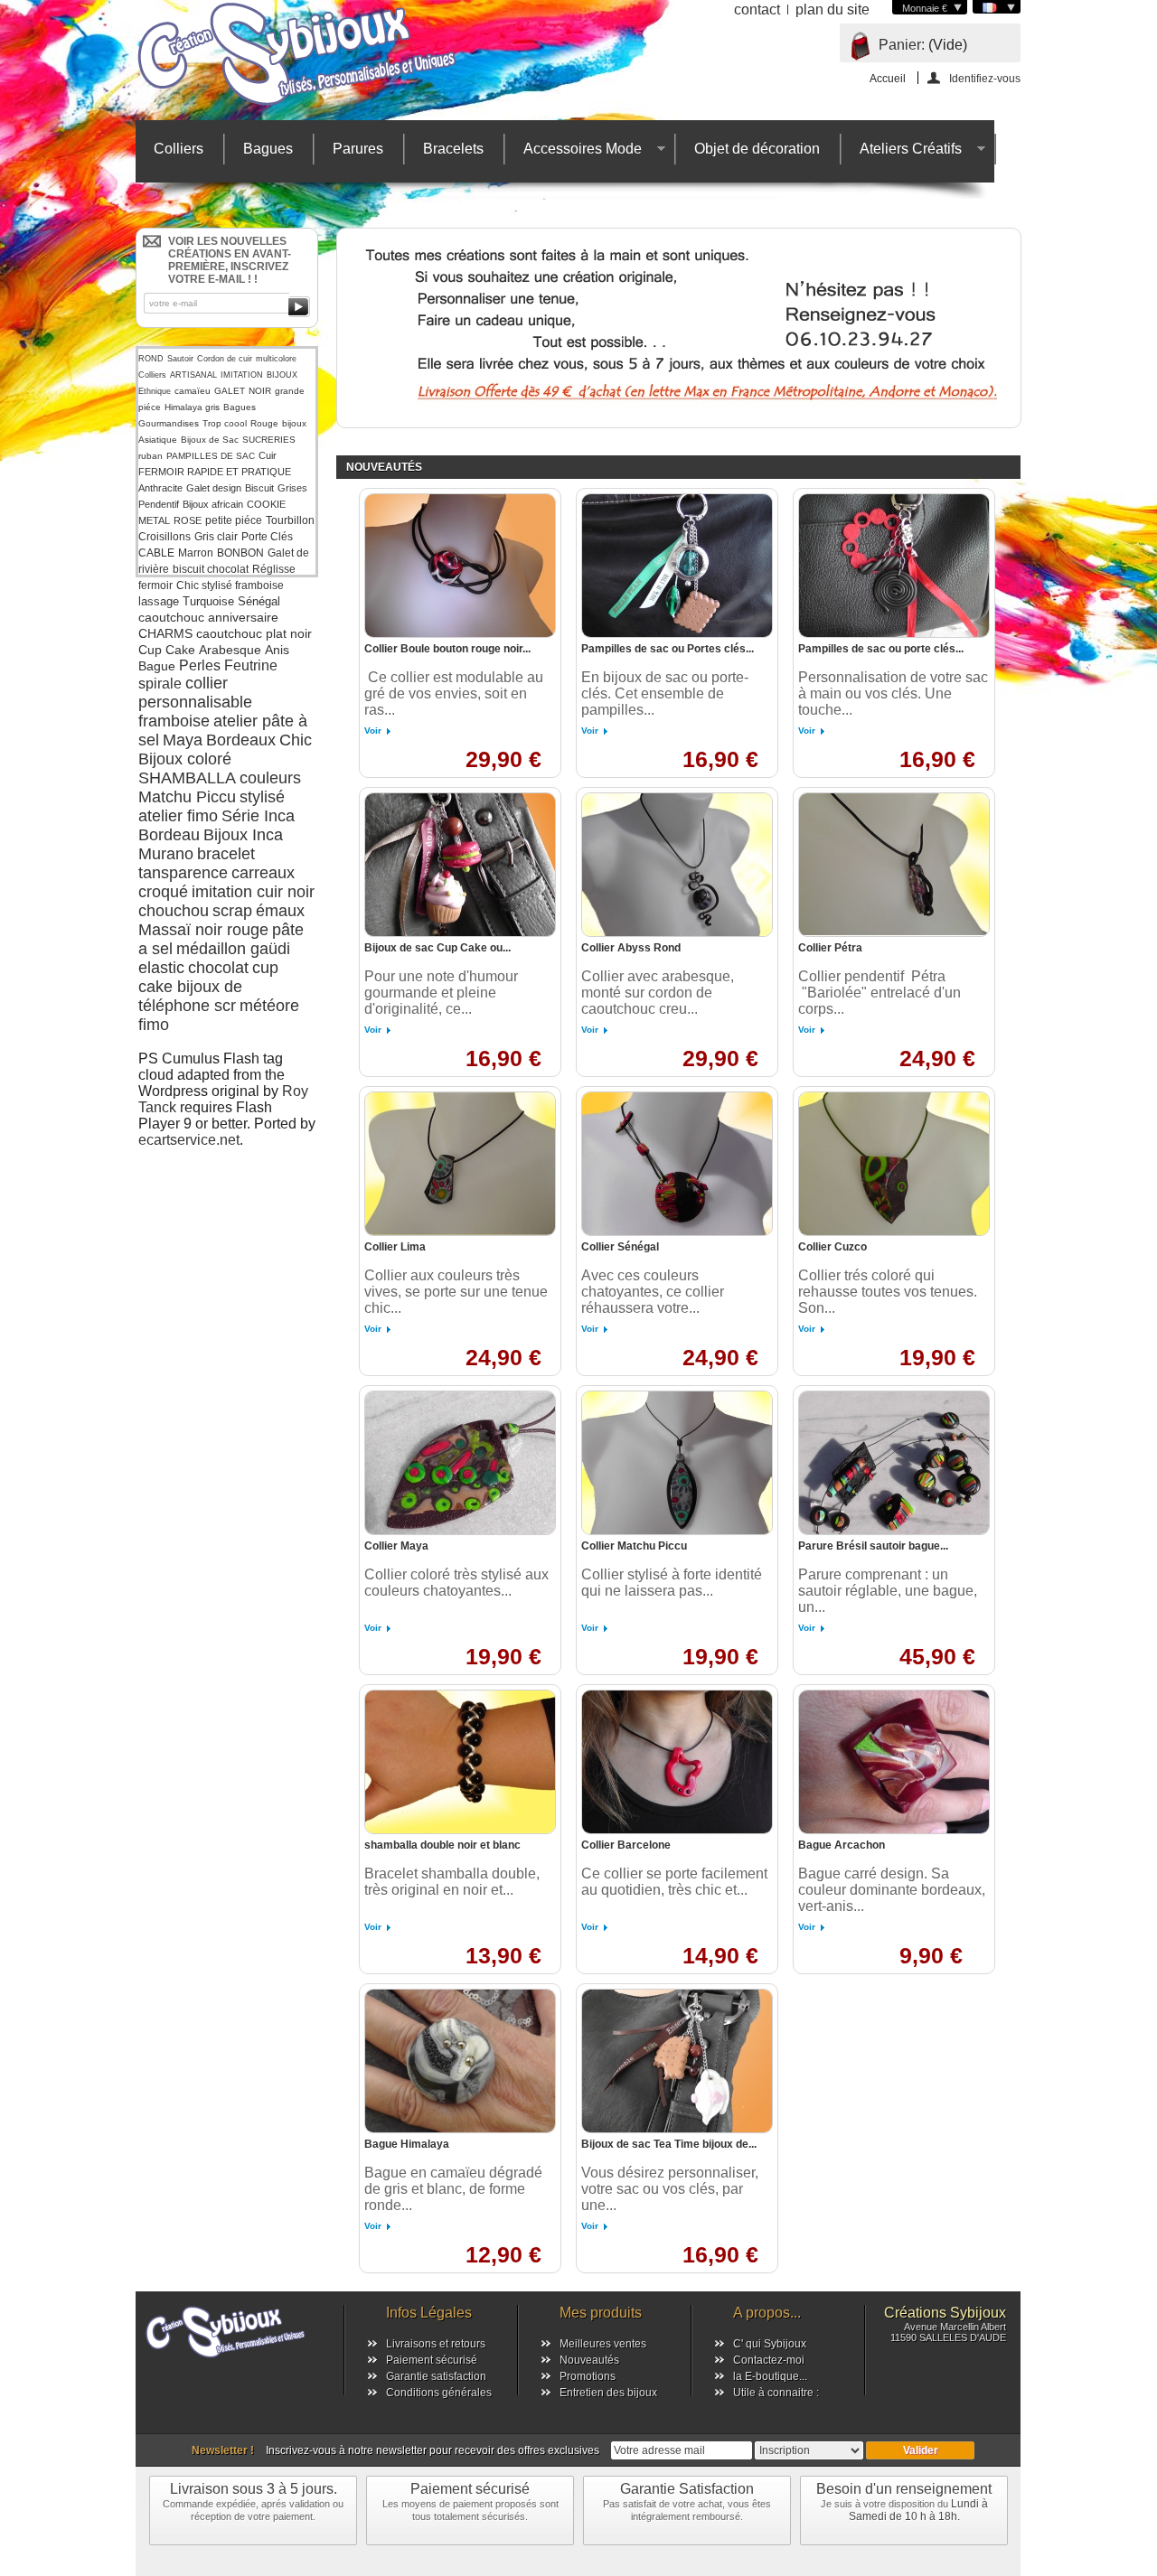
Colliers (179, 149)
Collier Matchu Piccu (634, 1546)
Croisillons (165, 537)
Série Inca (258, 816)
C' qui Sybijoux (770, 2344)
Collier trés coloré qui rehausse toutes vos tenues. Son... (888, 1292)
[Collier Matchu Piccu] (677, 1463)
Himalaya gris (192, 407)
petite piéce (234, 520)
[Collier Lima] (460, 1164)
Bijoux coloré (185, 759)
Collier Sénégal (620, 1247)
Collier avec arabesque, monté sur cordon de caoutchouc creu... (658, 993)
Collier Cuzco (832, 1247)
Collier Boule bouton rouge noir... (447, 649)
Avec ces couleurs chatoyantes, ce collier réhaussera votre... (653, 1292)
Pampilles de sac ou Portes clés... (668, 649)
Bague (157, 666)
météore (269, 1006)
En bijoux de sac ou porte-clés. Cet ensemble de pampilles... (665, 693)
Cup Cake (167, 650)
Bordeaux (241, 740)
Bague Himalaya (407, 2144)
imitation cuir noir (253, 892)
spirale (160, 684)
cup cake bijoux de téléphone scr (208, 987)
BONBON (240, 553)
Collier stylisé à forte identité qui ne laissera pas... (672, 1583)
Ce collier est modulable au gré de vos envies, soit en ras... (454, 693)
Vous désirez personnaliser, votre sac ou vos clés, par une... (670, 2189)
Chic (296, 740)
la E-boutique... (770, 2376)
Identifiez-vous (985, 78)
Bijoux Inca (243, 835)
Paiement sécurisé (432, 2360)
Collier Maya (396, 1546)
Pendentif (159, 504)
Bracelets (453, 149)
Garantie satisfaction (436, 2376)
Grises (292, 488)
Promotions (588, 2376)
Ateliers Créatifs (902, 153)
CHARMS (165, 633)
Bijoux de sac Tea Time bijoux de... (669, 2144)
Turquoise (208, 601)
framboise (174, 721)
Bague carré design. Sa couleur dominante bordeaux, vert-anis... (892, 1890)
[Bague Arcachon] (894, 1762)
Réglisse (274, 569)
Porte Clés (267, 537)
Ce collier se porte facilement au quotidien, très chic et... (674, 1882)
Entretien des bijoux (608, 2393)
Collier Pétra (830, 948)
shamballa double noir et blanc (442, 1845)
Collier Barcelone (626, 1845)
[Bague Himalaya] (460, 2061)
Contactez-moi (769, 2360)
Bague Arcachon (842, 1845)
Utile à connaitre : (776, 2393)
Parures (358, 149)
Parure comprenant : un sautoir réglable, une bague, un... (888, 1591)
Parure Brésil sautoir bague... (873, 1546)
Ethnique (155, 391)
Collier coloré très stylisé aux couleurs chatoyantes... (456, 1583)
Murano (166, 854)
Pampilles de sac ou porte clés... (881, 649)
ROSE (188, 520)
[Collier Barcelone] (677, 1762)
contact (757, 9)
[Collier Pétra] (894, 865)
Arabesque (230, 650)
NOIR (260, 391)
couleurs (270, 778)
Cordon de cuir (225, 359)
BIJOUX (282, 375)
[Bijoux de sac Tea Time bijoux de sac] (677, 2061)
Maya (183, 740)
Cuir (268, 455)
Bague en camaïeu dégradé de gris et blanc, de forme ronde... (453, 2189)
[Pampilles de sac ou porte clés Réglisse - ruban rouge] (894, 566)
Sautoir (180, 359)
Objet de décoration (757, 149)
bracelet (226, 854)
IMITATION (242, 375)
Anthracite (160, 488)
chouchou (174, 911)
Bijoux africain (213, 504)
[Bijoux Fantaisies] (316, 54)
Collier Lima (395, 1247)
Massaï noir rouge (203, 930)
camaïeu (193, 391)
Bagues (268, 149)
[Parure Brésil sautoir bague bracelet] (894, 1463)
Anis (277, 650)
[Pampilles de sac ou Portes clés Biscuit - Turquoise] (677, 566)
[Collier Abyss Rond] (677, 865)
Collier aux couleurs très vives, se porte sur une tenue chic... (456, 1292)
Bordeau (169, 835)
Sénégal (259, 601)
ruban (151, 456)
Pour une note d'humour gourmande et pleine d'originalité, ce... (441, 993)
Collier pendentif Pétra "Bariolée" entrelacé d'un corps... (880, 993)
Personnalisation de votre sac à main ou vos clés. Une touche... (893, 693)
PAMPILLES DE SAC (211, 456)
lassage (159, 601)
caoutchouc (171, 617)
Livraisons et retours (436, 2344)
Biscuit (259, 488)
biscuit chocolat (211, 569)
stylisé (262, 797)
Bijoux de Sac (210, 440)
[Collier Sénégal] (677, 1164)
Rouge (264, 423)
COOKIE (266, 504)
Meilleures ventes (603, 2344)
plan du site (832, 9)
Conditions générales (439, 2393)
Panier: (902, 45)
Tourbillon (290, 520)
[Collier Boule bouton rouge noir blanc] (460, 566)
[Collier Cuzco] (894, 1164)
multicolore (276, 359)
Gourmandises (169, 423)
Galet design (214, 488)
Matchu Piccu (187, 797)
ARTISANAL (193, 375)
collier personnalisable (195, 693)
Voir (373, 731)
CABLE (156, 553)
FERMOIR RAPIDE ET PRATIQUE (215, 472)
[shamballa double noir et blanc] (460, 1762)
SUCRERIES (269, 440)
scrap (232, 911)
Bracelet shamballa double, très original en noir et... (452, 1882)
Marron (196, 553)
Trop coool (225, 423)
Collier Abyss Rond (631, 948)
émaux (280, 911)
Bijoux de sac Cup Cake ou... (437, 948)
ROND (151, 359)
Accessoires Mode (574, 153)
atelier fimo (178, 816)
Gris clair (216, 537)
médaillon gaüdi (233, 949)
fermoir (155, 585)
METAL (154, 520)
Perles (200, 665)
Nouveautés (589, 2360)
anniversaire (243, 617)
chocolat (218, 968)
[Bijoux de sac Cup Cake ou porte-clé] (460, 865)
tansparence (183, 873)
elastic (161, 968)
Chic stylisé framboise (230, 585)
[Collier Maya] (460, 1463)
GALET (230, 391)
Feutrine (251, 665)
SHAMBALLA (187, 778)
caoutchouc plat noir (254, 633)
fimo (154, 1025)
